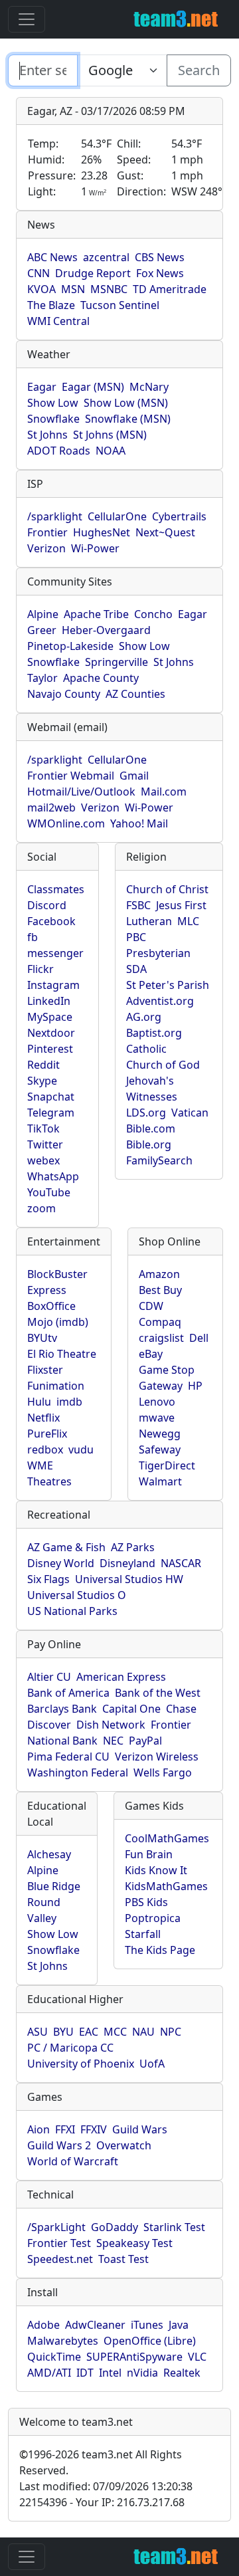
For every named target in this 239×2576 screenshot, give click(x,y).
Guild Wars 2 (59, 2145)
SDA (136, 969)
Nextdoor (51, 1033)
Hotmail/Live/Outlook (81, 792)
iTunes (147, 2325)
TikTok (43, 1128)
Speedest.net (60, 2259)
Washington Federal (78, 1772)
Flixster (45, 1370)
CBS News (160, 257)
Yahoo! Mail (139, 823)
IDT (85, 2373)
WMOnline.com (66, 823)
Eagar (42, 387)
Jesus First (181, 905)
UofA (152, 2064)
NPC (171, 2032)
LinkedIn (49, 1001)
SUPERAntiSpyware (134, 2357)
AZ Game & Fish (66, 1547)
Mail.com (164, 792)
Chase (181, 1709)
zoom (41, 1208)
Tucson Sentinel (120, 305)
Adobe (43, 2325)
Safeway (160, 1449)
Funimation (56, 1386)
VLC (197, 2357)
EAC (89, 2032)
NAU (143, 2032)
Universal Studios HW (129, 1579)
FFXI (65, 2129)
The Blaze (51, 305)
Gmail (134, 776)
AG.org (144, 1017)
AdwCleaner (95, 2325)
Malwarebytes (63, 2341)
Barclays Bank (62, 1709)
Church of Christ (167, 889)
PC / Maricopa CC (70, 2048)
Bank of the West (158, 1693)
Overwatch (124, 2145)
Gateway (161, 1386)
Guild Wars (140, 2129)
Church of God (163, 1065)
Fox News (160, 273)
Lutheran (149, 921)
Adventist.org (160, 1001)
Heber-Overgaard (106, 630)
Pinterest (50, 1049)
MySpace (50, 1017)
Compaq (160, 1322)
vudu (81, 1449)
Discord (47, 905)
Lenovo (157, 1402)
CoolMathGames (167, 1838)
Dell (199, 1338)
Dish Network (111, 1725)
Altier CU (49, 1677)
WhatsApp (53, 1176)
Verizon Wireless (157, 1757)
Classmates (56, 889)
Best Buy (160, 1290)
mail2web (51, 807)
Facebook (51, 921)
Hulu (39, 1402)
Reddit (43, 1065)
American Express (121, 1677)
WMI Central (58, 321)
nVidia (142, 2373)
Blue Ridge (54, 1886)
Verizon (46, 548)
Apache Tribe (96, 614)
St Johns (47, 435)
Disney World (61, 1563)
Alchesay (49, 1854)
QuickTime (54, 2357)
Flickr (40, 969)
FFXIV (94, 2129)
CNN (39, 273)
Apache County (101, 678)
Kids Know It (156, 1870)
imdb (69, 1402)
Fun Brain (149, 1854)
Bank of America (68, 1693)
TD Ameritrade (170, 289)
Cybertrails (179, 516)
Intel (110, 2373)
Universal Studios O (77, 1595)
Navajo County (64, 694)
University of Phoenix (81, 2064)
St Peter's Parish (168, 985)
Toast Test (123, 2259)
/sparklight (55, 516)
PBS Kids (146, 1902)
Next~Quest (165, 532)
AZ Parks (133, 1547)
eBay (151, 1354)
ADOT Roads (59, 451)
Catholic (146, 1049)
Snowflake (53, 419)
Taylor (42, 678)
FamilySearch (159, 1160)
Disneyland (127, 1563)
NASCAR (181, 1563)
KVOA (41, 289)
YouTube (49, 1192)
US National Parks (72, 1611)
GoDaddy (115, 2227)
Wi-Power (95, 548)
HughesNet (102, 532)
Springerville (117, 662)
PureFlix (47, 1434)
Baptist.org (154, 1033)
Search (199, 70)
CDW (151, 1306)
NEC (113, 1741)
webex (43, 1160)
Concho (153, 614)
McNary (149, 387)
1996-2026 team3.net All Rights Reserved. (101, 2462)
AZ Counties (135, 694)
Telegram (51, 1113)
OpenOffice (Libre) (150, 2341)
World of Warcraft (73, 2161)
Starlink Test (174, 2227)
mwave (157, 1418)
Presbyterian (158, 953)
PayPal (145, 1741)
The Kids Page (160, 1950)
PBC (136, 937)
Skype (42, 1081)
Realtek (182, 2373)
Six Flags (48, 1579)
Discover (49, 1725)
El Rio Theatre (62, 1354)
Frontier (47, 532)
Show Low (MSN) (126, 403)
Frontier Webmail (71, 776)
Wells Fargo (163, 1772)
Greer (42, 630)
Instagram (53, 985)
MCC (115, 2032)
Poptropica (153, 1918)
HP (195, 1386)
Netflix (43, 1418)
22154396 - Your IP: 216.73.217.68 (102, 2502)
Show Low (53, 403)
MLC (188, 921)
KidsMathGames (166, 1886)
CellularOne (117, 516)
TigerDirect (167, 1465)
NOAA (111, 451)
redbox (45, 1449)
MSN (73, 289)
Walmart (160, 1481)
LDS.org (146, 1113)
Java (179, 2325)
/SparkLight (56, 2227)
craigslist (161, 1338)
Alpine (43, 614)
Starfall (143, 1934)
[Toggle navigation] (27, 19)
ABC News (52, 257)
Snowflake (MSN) (128, 419)
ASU (38, 2032)
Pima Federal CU (68, 1757)
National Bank (62, 1741)
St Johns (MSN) (110, 435)
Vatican (190, 1113)
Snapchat (51, 1097)
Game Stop (167, 1370)
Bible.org (149, 1144)
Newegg (160, 1434)
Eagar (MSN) (93, 387)
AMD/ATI (49, 2373)
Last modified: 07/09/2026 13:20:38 (106, 2486)
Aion (39, 2129)
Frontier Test (59, 2243)
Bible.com (151, 1128)
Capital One (131, 1709)
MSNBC (109, 289)
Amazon (159, 1274)
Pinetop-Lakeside (70, 646)
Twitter (45, 1144)
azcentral (106, 257)
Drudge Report (93, 273)
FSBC (138, 905)
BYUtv (42, 1338)
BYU (63, 2032)
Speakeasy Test (134, 2243)
